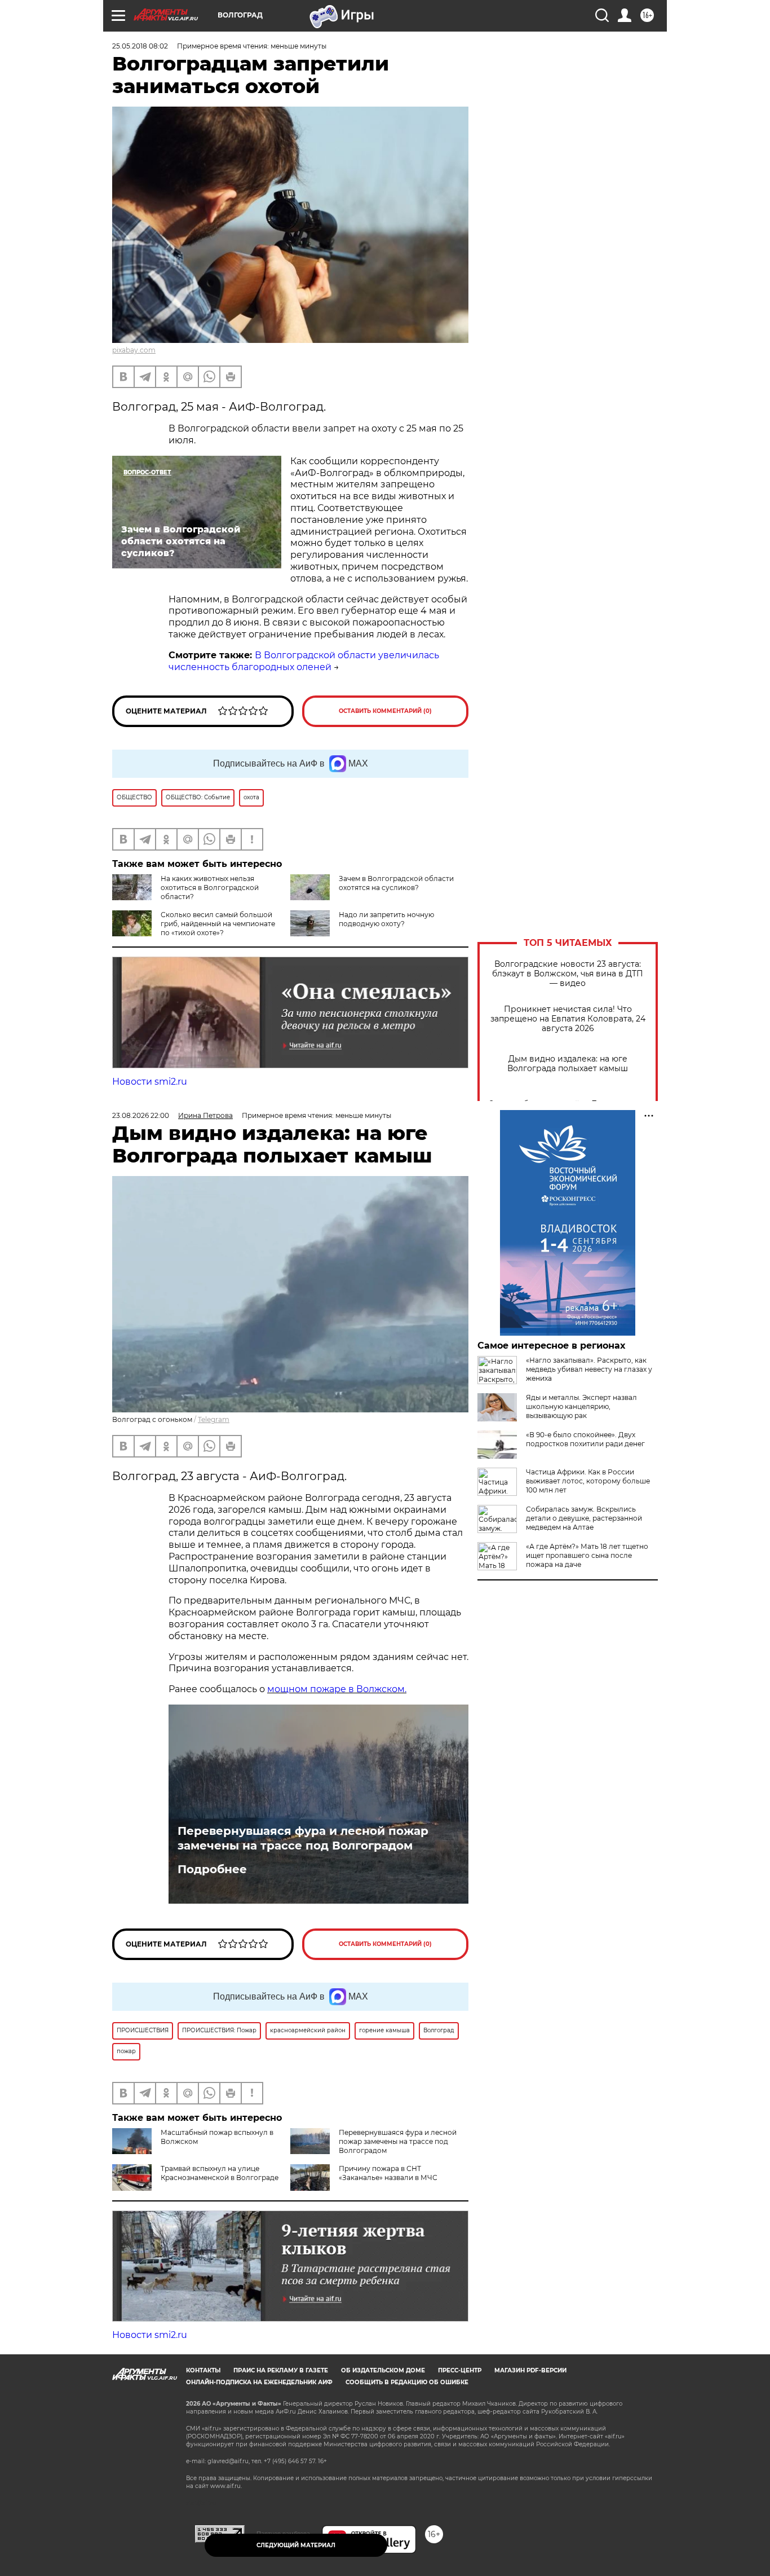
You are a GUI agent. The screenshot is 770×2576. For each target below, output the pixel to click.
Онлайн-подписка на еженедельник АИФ (259, 2382)
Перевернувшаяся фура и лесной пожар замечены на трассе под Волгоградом (303, 1838)
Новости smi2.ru (150, 1082)
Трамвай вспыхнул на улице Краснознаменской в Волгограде (220, 2173)
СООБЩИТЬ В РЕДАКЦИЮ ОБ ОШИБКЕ (407, 2382)
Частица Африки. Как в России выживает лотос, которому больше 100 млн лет (588, 1481)
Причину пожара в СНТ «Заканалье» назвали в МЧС (388, 2173)
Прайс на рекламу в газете (281, 2370)
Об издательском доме (383, 2370)
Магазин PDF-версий (530, 2370)
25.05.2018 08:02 (140, 46)
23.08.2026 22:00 (141, 1115)
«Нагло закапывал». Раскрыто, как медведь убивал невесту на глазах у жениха (589, 1369)
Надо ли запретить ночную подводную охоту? (386, 919)
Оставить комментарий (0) (385, 711)
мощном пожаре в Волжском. (337, 1689)
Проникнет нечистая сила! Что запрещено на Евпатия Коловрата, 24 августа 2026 (568, 1019)
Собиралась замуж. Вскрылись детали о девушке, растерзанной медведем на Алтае (584, 1518)
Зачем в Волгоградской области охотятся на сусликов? (396, 883)
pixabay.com (134, 350)
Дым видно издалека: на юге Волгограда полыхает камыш (568, 1064)
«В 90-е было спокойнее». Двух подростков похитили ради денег (585, 1439)
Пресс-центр (460, 2370)
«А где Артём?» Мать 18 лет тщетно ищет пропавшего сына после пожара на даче (587, 1555)
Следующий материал (296, 2545)
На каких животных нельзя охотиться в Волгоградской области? (210, 888)
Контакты (203, 2370)
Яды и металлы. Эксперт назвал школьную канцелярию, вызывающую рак (581, 1406)
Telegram (214, 1419)
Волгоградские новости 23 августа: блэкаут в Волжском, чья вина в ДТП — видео (568, 974)
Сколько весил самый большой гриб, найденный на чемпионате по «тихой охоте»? (218, 924)
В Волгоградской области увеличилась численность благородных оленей (304, 661)
